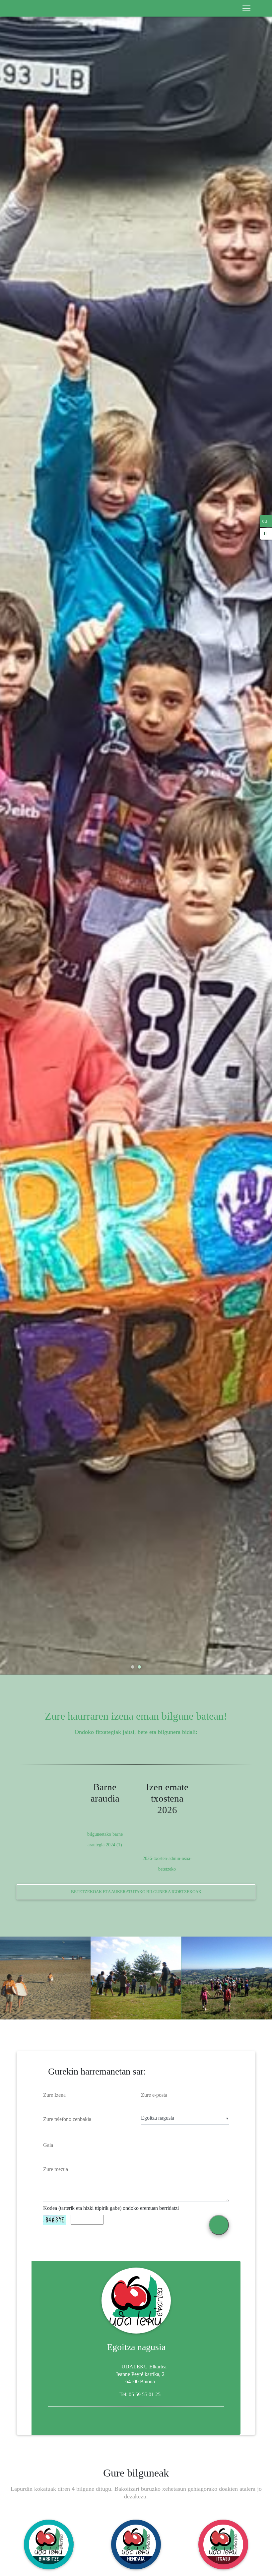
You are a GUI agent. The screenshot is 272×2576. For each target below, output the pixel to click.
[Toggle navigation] (246, 8)
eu (265, 521)
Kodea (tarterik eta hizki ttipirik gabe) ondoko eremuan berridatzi (111, 2208)
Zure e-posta (154, 2095)
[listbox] (185, 2118)
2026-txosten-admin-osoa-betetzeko (167, 1864)
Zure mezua (56, 2169)
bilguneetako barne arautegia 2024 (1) (105, 1839)
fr (265, 533)
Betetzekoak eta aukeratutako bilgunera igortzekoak (136, 1892)
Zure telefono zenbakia (67, 2119)
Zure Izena (54, 2095)
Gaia (48, 2145)
